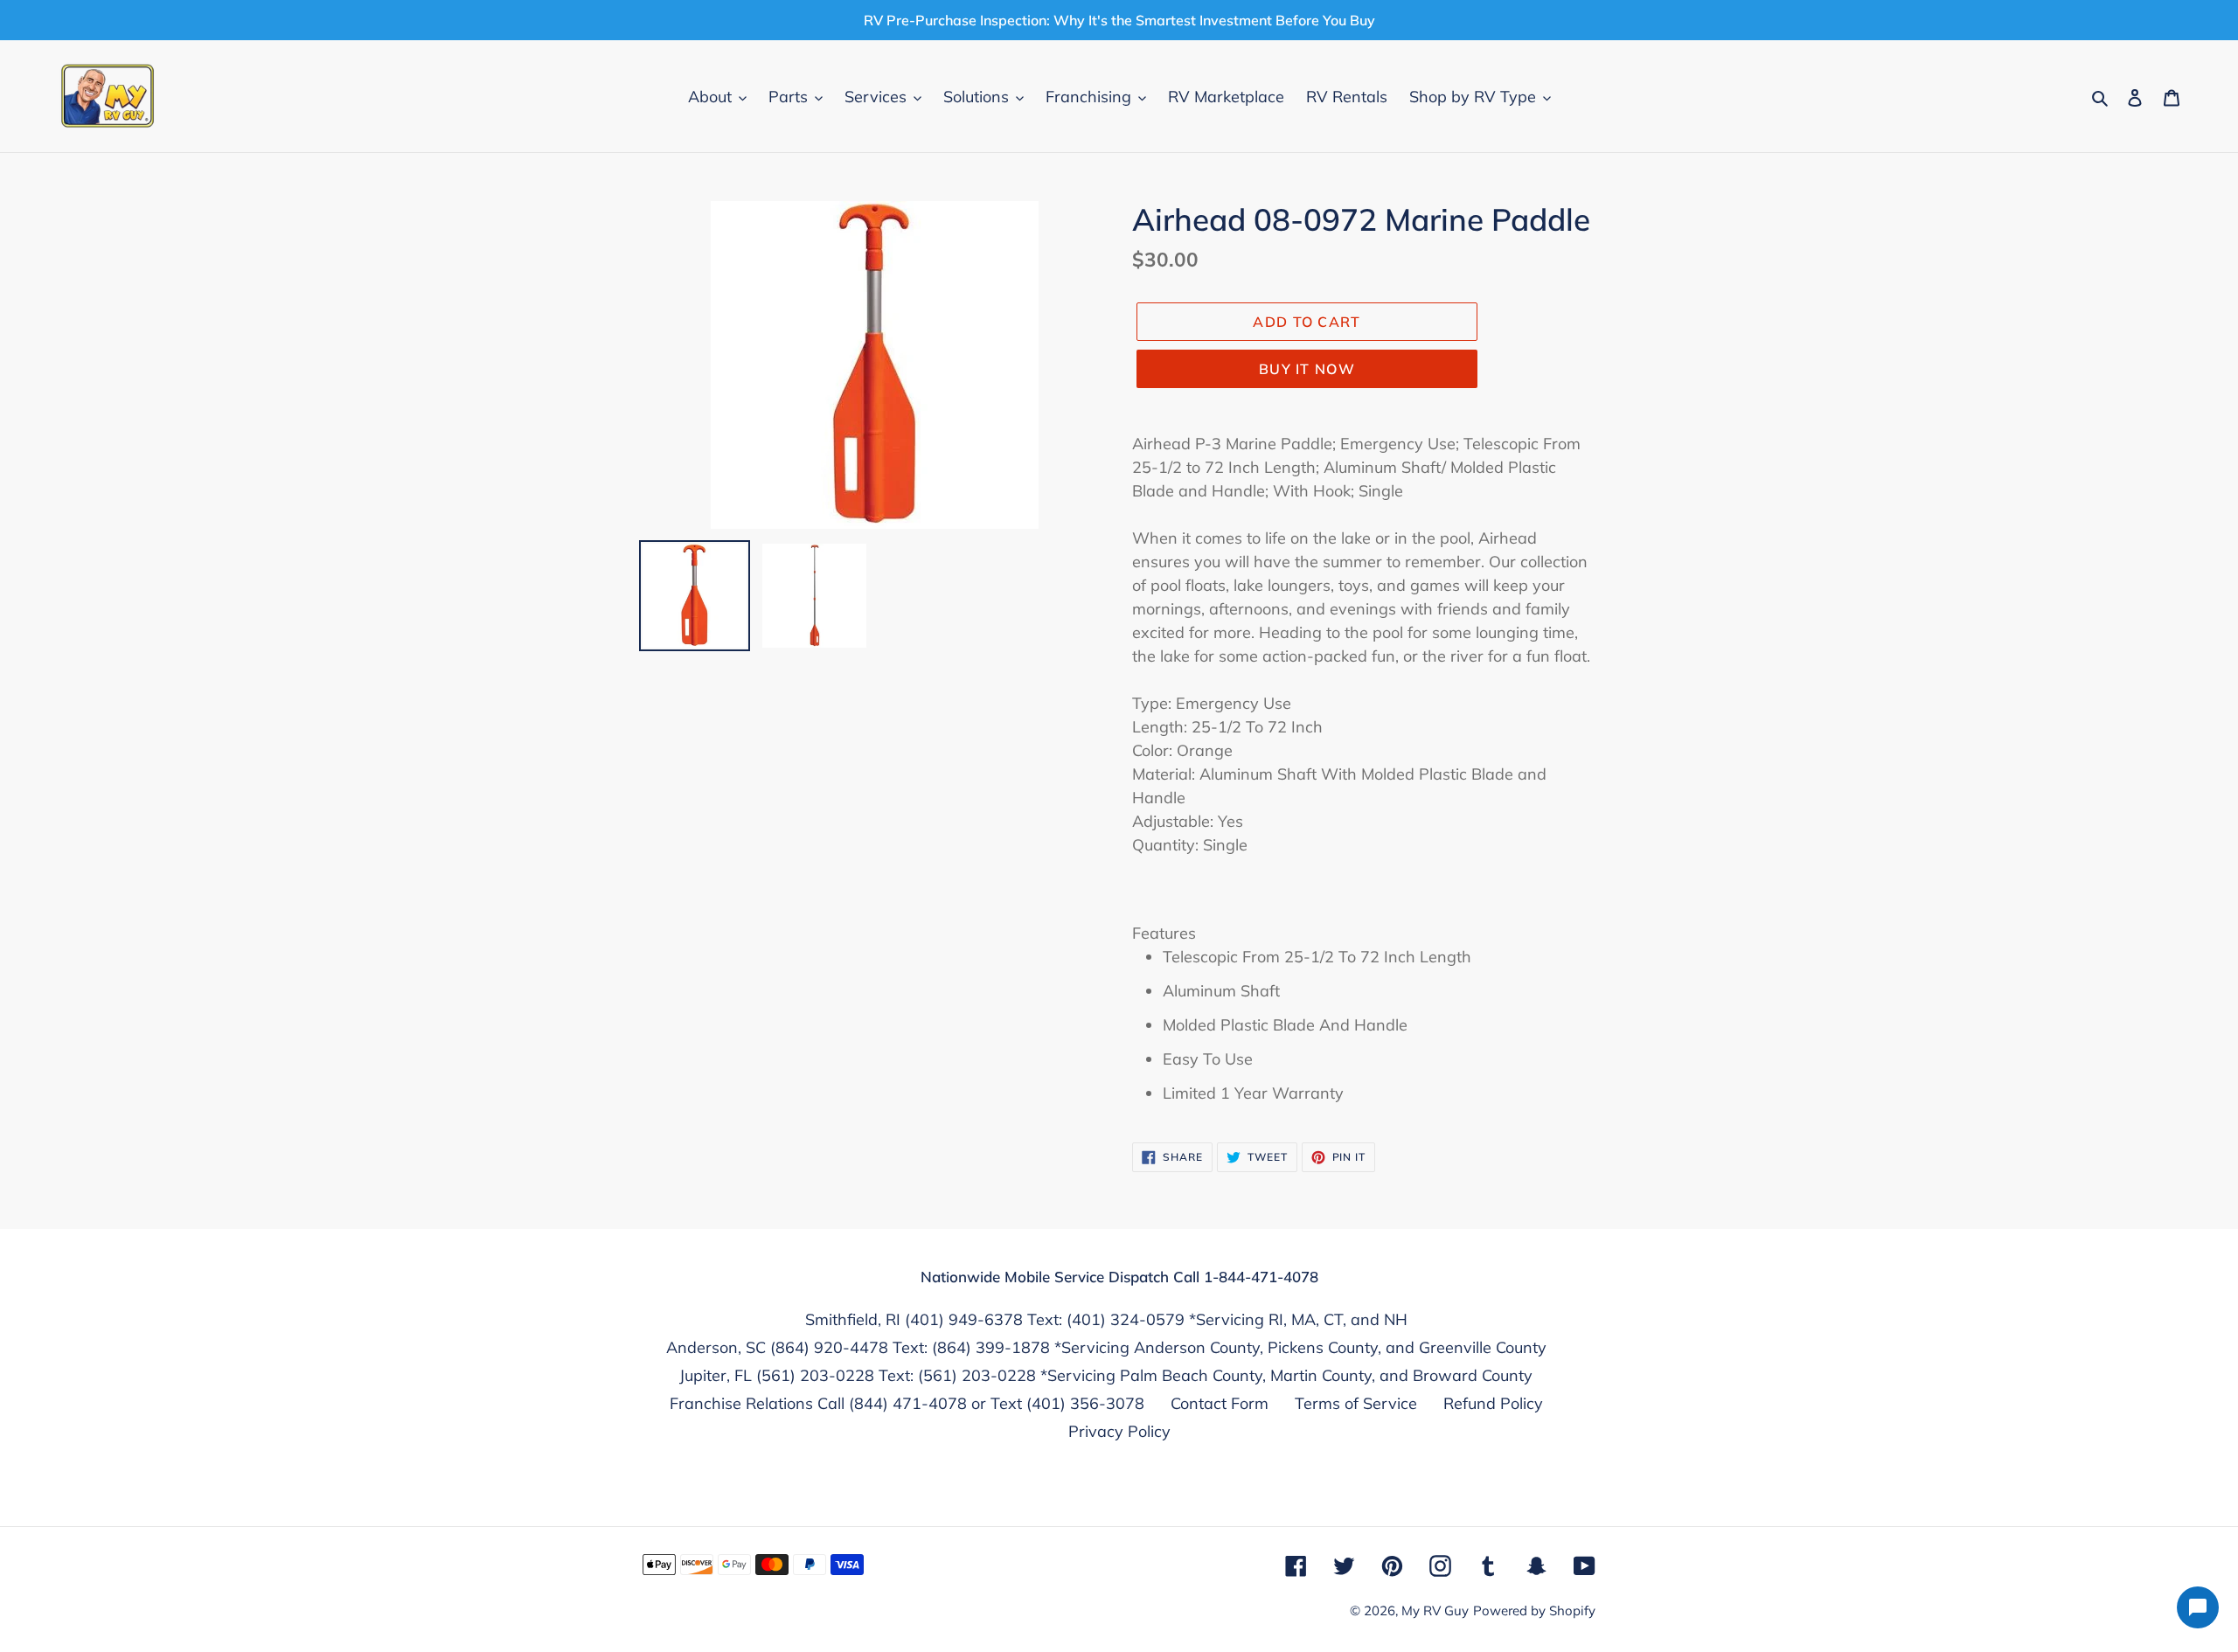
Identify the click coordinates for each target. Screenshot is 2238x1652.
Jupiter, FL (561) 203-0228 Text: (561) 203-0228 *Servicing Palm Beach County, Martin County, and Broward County (1106, 1375)
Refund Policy (1493, 1403)
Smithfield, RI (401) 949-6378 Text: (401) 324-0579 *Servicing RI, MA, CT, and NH (1106, 1319)
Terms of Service (1356, 1403)
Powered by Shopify (1534, 1610)
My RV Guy (1435, 1610)
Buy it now (1307, 369)
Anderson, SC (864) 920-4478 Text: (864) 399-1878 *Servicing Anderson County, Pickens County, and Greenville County (1106, 1347)
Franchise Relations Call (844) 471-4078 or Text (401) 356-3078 (907, 1403)
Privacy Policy (1119, 1431)
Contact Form (1220, 1403)
